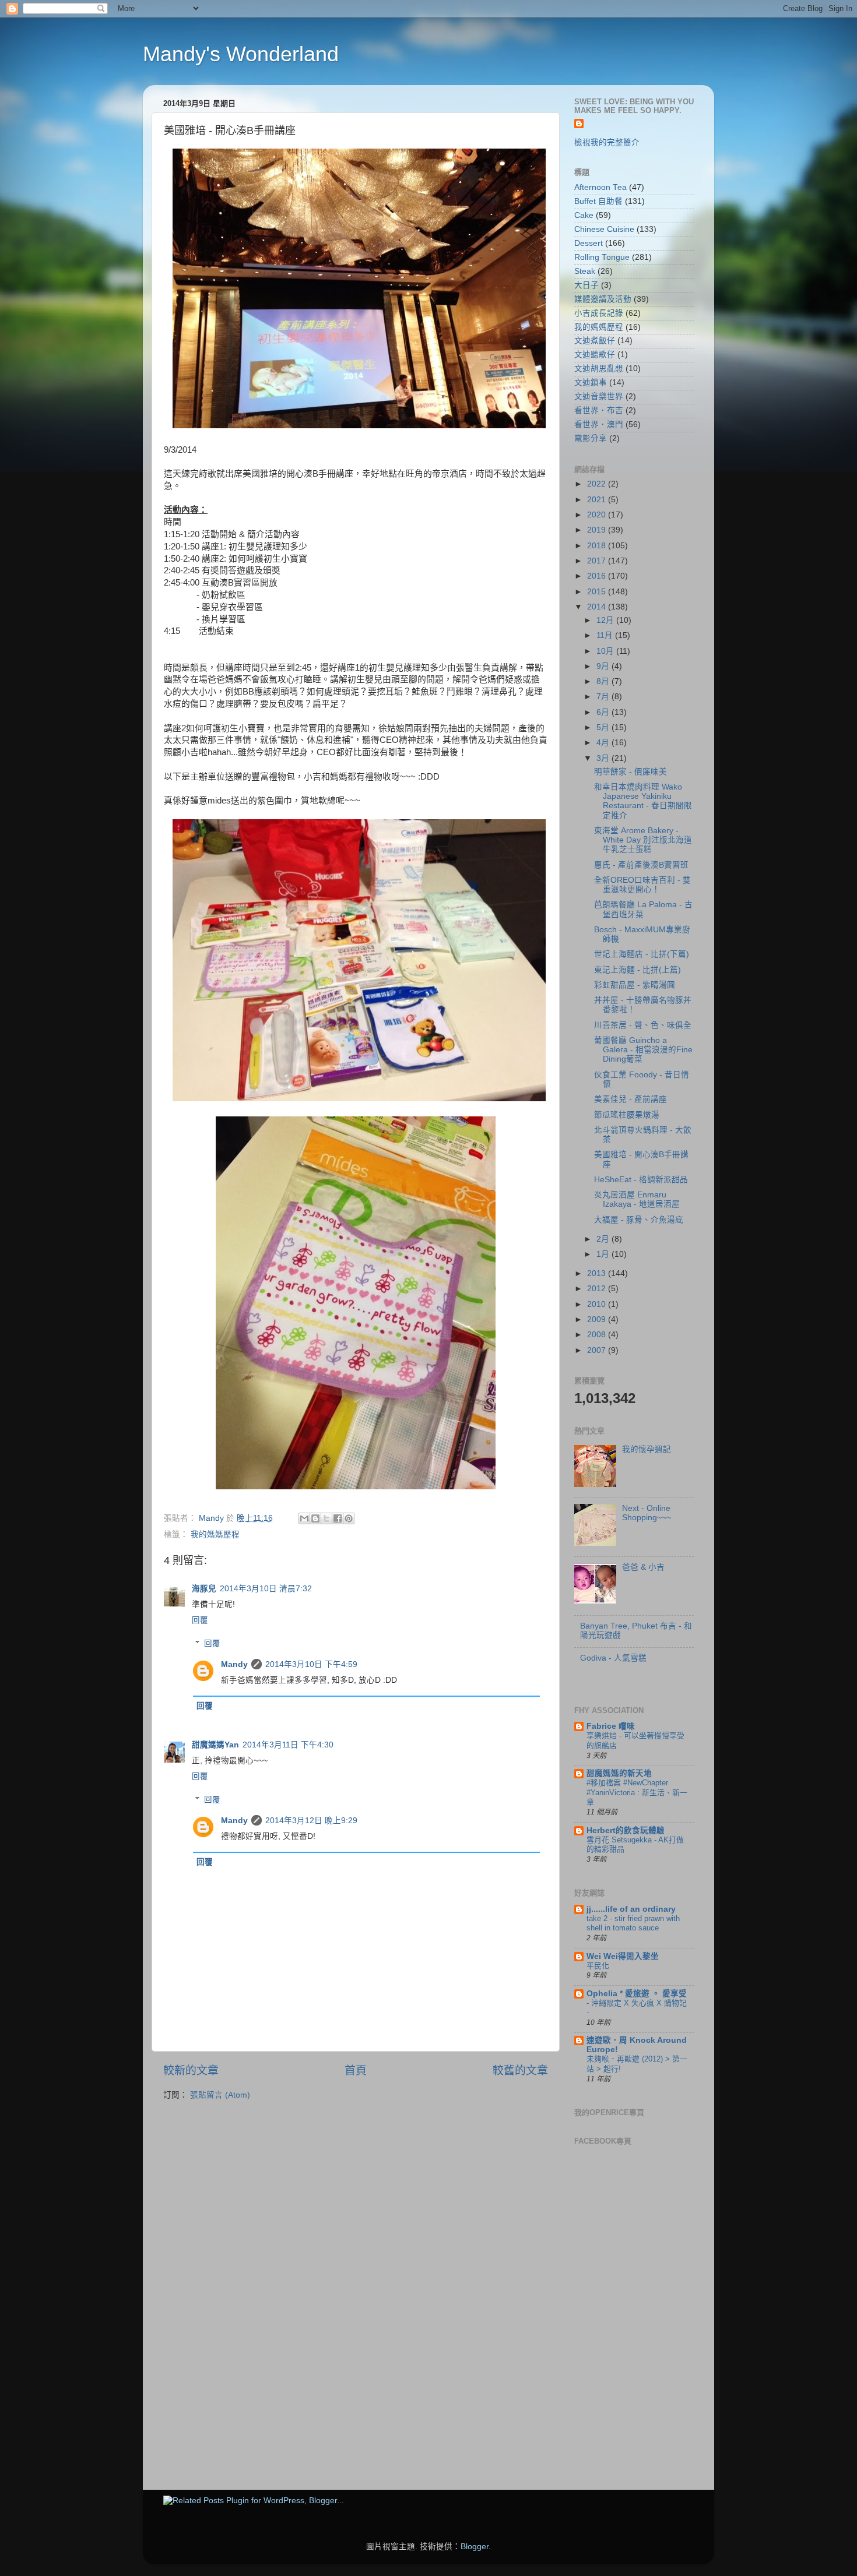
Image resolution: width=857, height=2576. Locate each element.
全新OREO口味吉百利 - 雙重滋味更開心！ (642, 885)
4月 (604, 743)
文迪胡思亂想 (599, 369)
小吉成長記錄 (599, 313)
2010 (598, 1304)
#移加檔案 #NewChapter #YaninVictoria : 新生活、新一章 (637, 1792)
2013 (598, 1273)
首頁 (356, 2071)
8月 (604, 681)
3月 (604, 758)
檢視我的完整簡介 (607, 142)
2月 (604, 1239)
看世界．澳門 (599, 424)
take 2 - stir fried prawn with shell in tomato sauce (633, 1923)
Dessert (589, 243)
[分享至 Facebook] (338, 1518)
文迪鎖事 (591, 383)
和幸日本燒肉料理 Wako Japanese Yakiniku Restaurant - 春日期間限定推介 (643, 801)
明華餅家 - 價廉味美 (631, 772)
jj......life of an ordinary (631, 1909)
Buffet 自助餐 (598, 201)
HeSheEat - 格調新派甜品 (641, 1180)
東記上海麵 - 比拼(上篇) (638, 970)
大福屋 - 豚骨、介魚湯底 (639, 1220)
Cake (584, 215)
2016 (598, 576)
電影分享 (591, 438)
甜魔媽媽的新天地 (619, 1773)
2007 (598, 1350)
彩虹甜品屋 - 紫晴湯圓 (635, 985)
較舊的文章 (520, 2071)
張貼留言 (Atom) (220, 2095)
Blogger (475, 2547)
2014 (598, 607)
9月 (604, 666)
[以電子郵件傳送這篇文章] (304, 1518)
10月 (606, 651)
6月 (604, 712)
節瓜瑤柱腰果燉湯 (627, 1115)
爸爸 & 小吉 (643, 1567)
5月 (604, 727)
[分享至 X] (326, 1518)
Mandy (234, 1664)
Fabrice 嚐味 (611, 1726)
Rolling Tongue (602, 257)
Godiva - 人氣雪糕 (613, 1658)
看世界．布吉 (599, 410)
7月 (604, 697)
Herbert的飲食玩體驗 (626, 1830)
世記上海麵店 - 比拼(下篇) (642, 954)
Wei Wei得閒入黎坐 (623, 1956)
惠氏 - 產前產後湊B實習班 (641, 865)
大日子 (586, 285)
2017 (598, 561)
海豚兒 (204, 1589)
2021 (598, 500)
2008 (598, 1335)
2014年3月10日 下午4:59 (311, 1664)
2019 (598, 530)
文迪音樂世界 (599, 397)
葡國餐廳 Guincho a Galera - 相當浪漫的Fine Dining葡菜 (643, 1050)
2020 (598, 515)
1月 (604, 1254)
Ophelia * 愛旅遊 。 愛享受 (637, 1994)
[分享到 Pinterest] (349, 1518)
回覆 (200, 1620)
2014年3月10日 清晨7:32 (266, 1589)
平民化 (598, 1966)
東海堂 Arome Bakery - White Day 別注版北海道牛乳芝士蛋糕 (643, 840)
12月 (606, 620)
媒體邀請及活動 (603, 299)
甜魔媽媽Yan (215, 1745)
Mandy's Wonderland (241, 54)
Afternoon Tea (600, 187)
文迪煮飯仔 (595, 341)
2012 (598, 1289)
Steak (585, 271)
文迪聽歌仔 (595, 355)
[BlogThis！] (315, 1518)
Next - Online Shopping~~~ (647, 1513)
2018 (598, 546)
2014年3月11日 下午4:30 (288, 1745)
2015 (598, 592)
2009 (598, 1319)
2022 (598, 484)
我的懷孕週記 (647, 1449)
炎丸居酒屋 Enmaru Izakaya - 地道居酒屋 (637, 1199)
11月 (606, 635)
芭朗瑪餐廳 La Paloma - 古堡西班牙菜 (643, 909)
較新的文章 (191, 2071)
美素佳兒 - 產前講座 (631, 1099)
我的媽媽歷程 (215, 1534)
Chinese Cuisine (604, 229)
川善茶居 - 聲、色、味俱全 (643, 1025)
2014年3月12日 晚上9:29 (311, 1821)
